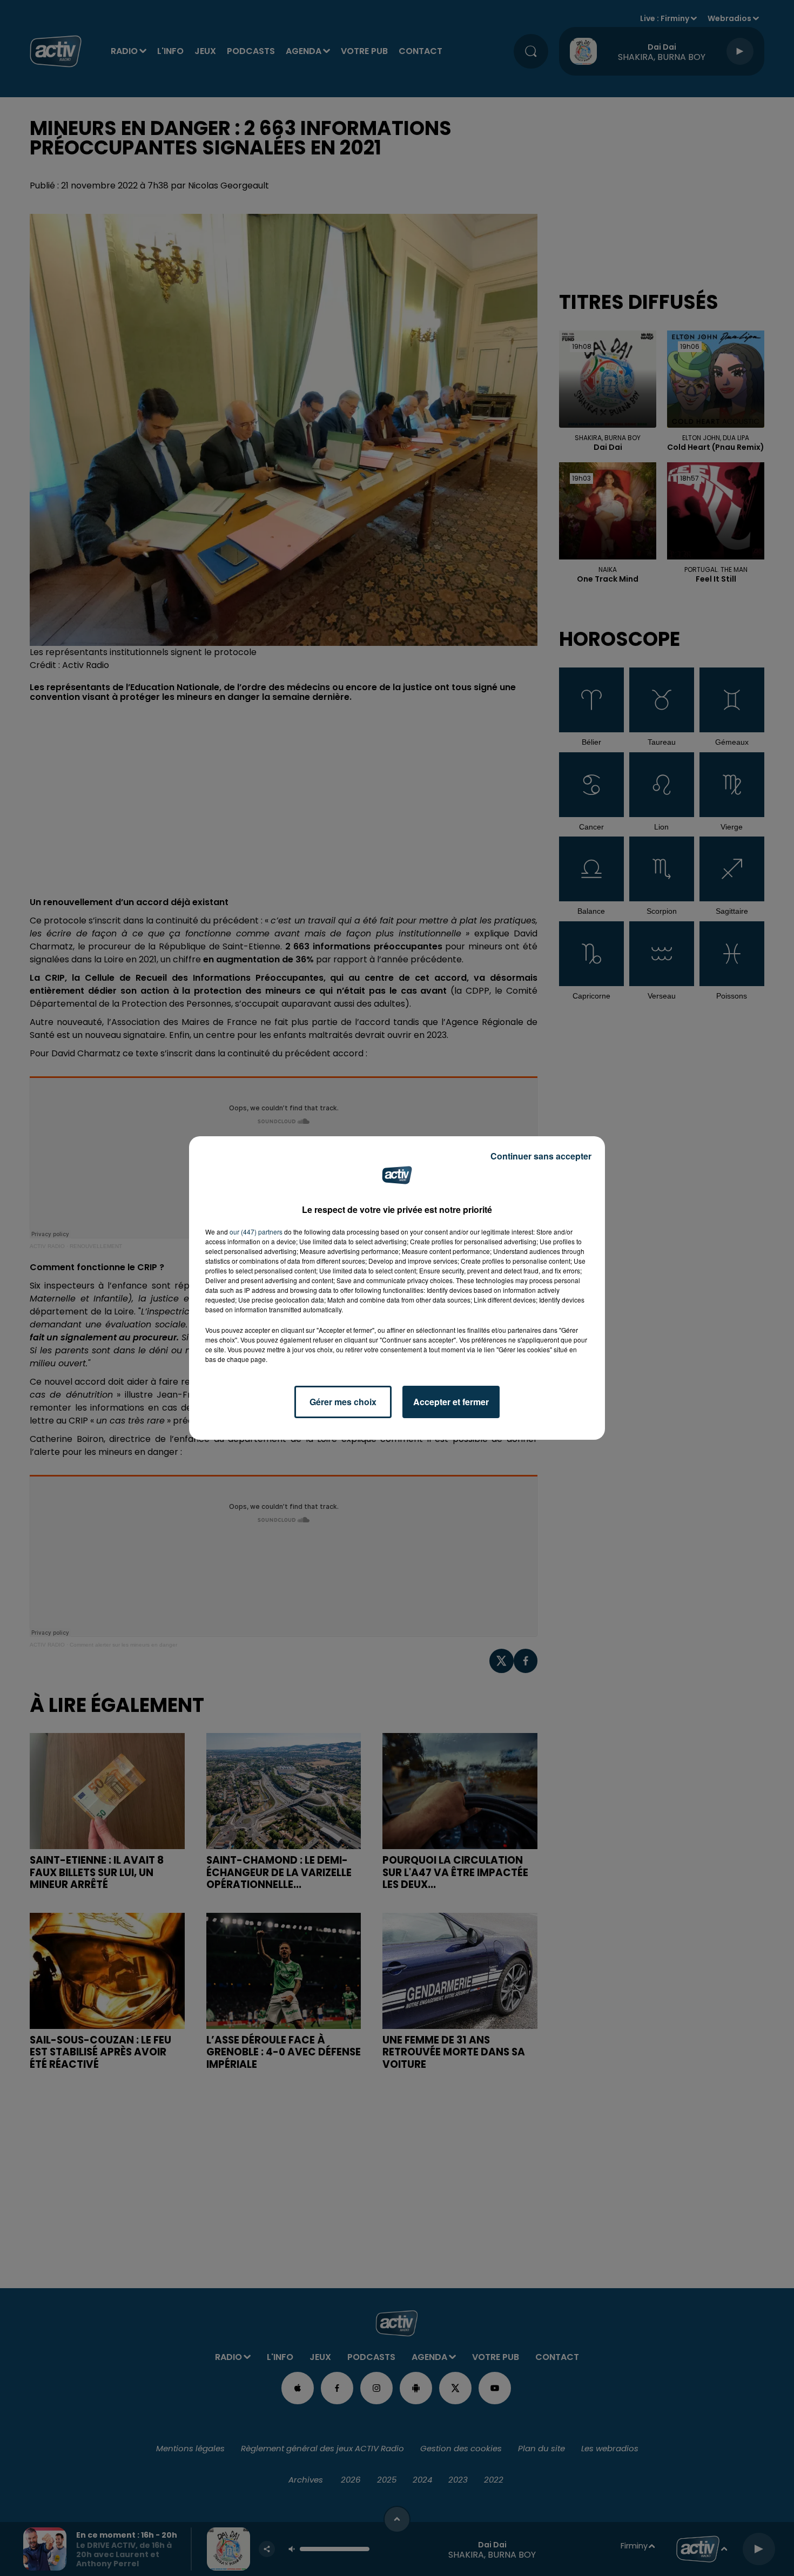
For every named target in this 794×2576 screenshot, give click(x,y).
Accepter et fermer (451, 1402)
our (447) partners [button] (256, 1232)
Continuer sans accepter (541, 1156)
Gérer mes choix (343, 1402)
